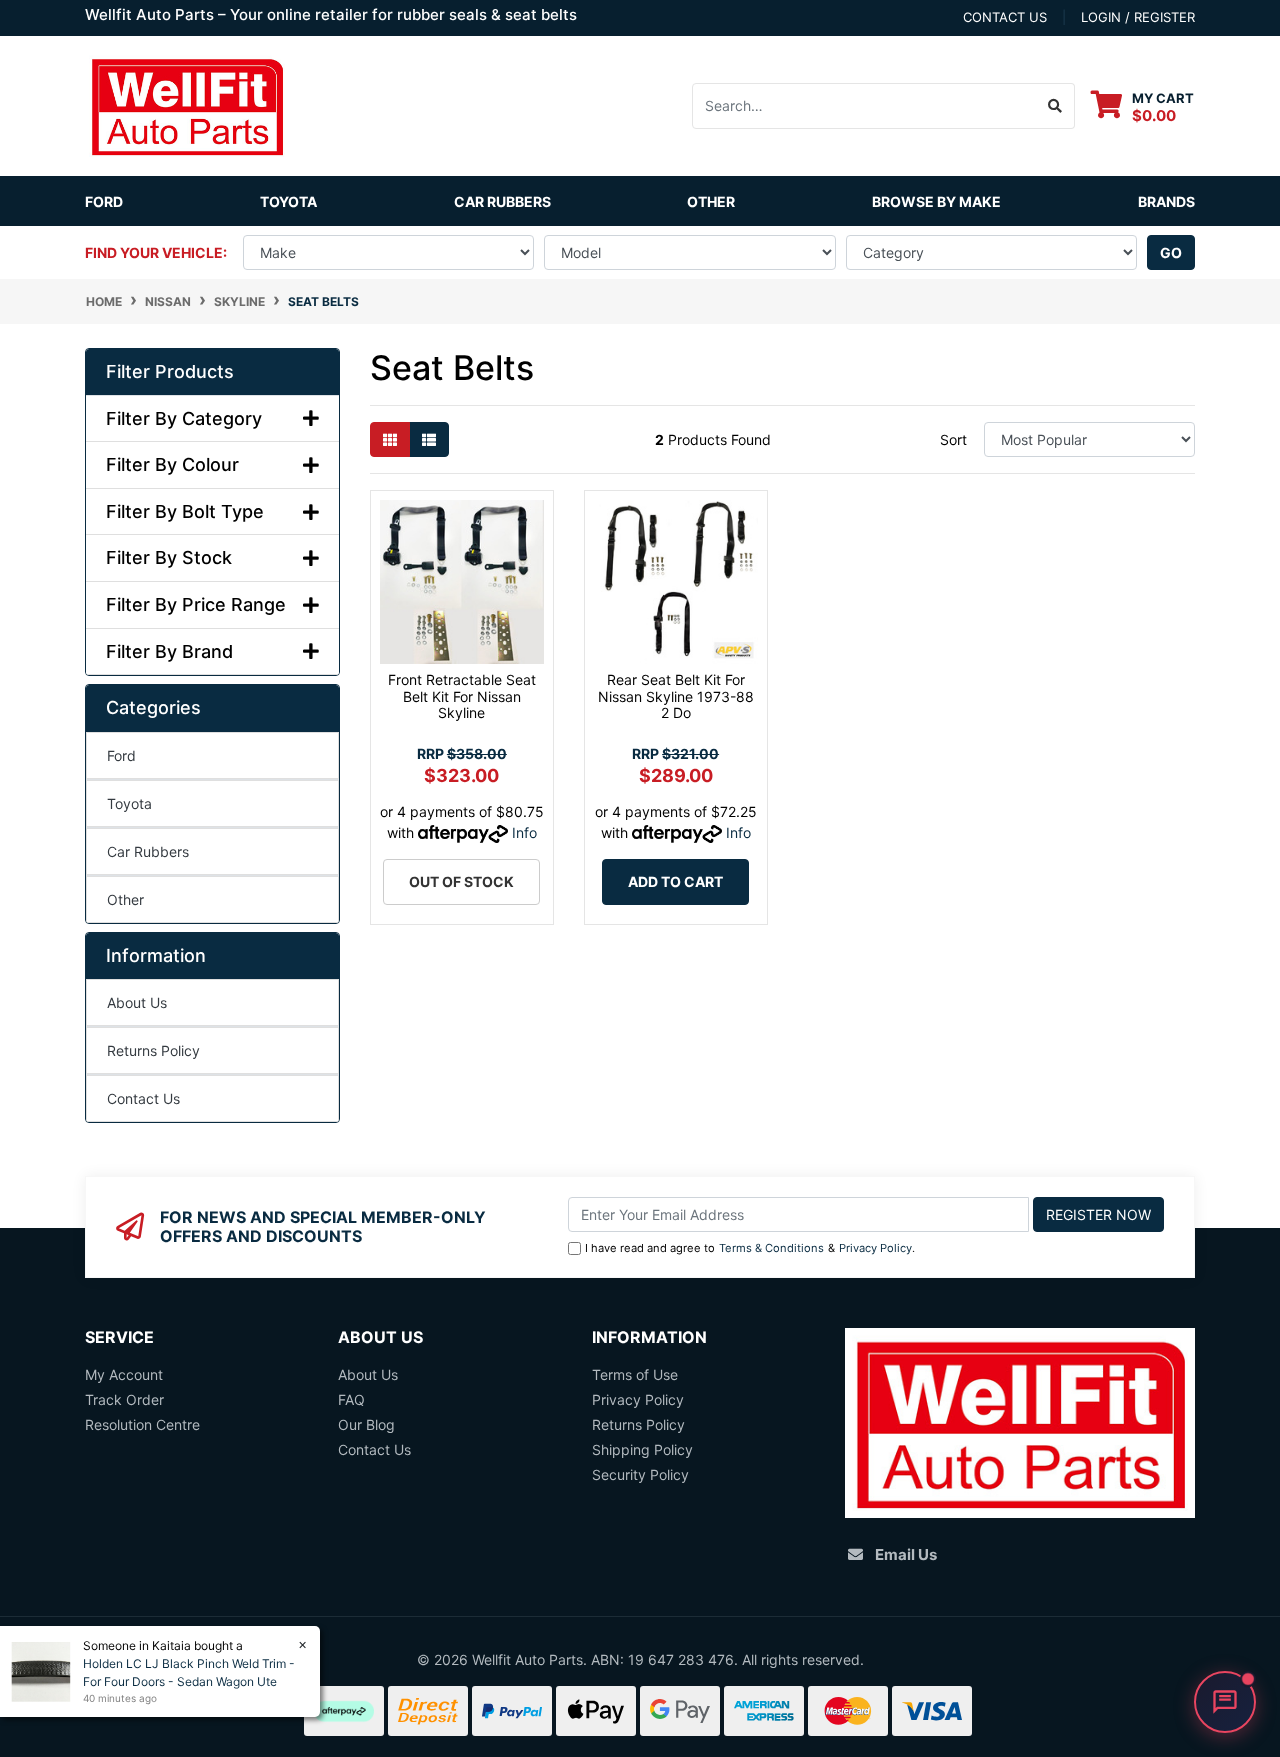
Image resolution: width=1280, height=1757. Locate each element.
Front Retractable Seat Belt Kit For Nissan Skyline (462, 696)
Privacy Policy (875, 1248)
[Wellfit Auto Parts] (187, 104)
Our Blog (366, 1424)
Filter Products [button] (170, 371)
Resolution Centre (142, 1424)
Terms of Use (635, 1374)
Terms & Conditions (771, 1248)
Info (524, 832)
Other (711, 201)
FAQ (351, 1399)
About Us (137, 1002)
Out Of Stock (461, 881)
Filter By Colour (172, 464)
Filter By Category (184, 418)
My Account (124, 1374)
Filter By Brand (169, 651)
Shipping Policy (642, 1449)
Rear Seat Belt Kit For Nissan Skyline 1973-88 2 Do (676, 696)
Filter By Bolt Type (185, 511)
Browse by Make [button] (936, 201)
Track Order (124, 1399)
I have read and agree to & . (750, 1248)
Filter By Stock (169, 557)
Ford (104, 201)
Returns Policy (153, 1050)
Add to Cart (675, 881)
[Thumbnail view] (390, 439)
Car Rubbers (148, 851)
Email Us (906, 1554)
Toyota (288, 201)
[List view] (429, 439)
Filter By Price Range (196, 604)
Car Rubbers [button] (502, 201)
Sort (953, 439)
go (1171, 252)
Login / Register (1138, 17)
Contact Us (143, 1098)
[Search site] (1055, 106)
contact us (1005, 17)
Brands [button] (1166, 201)
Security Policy (640, 1474)
